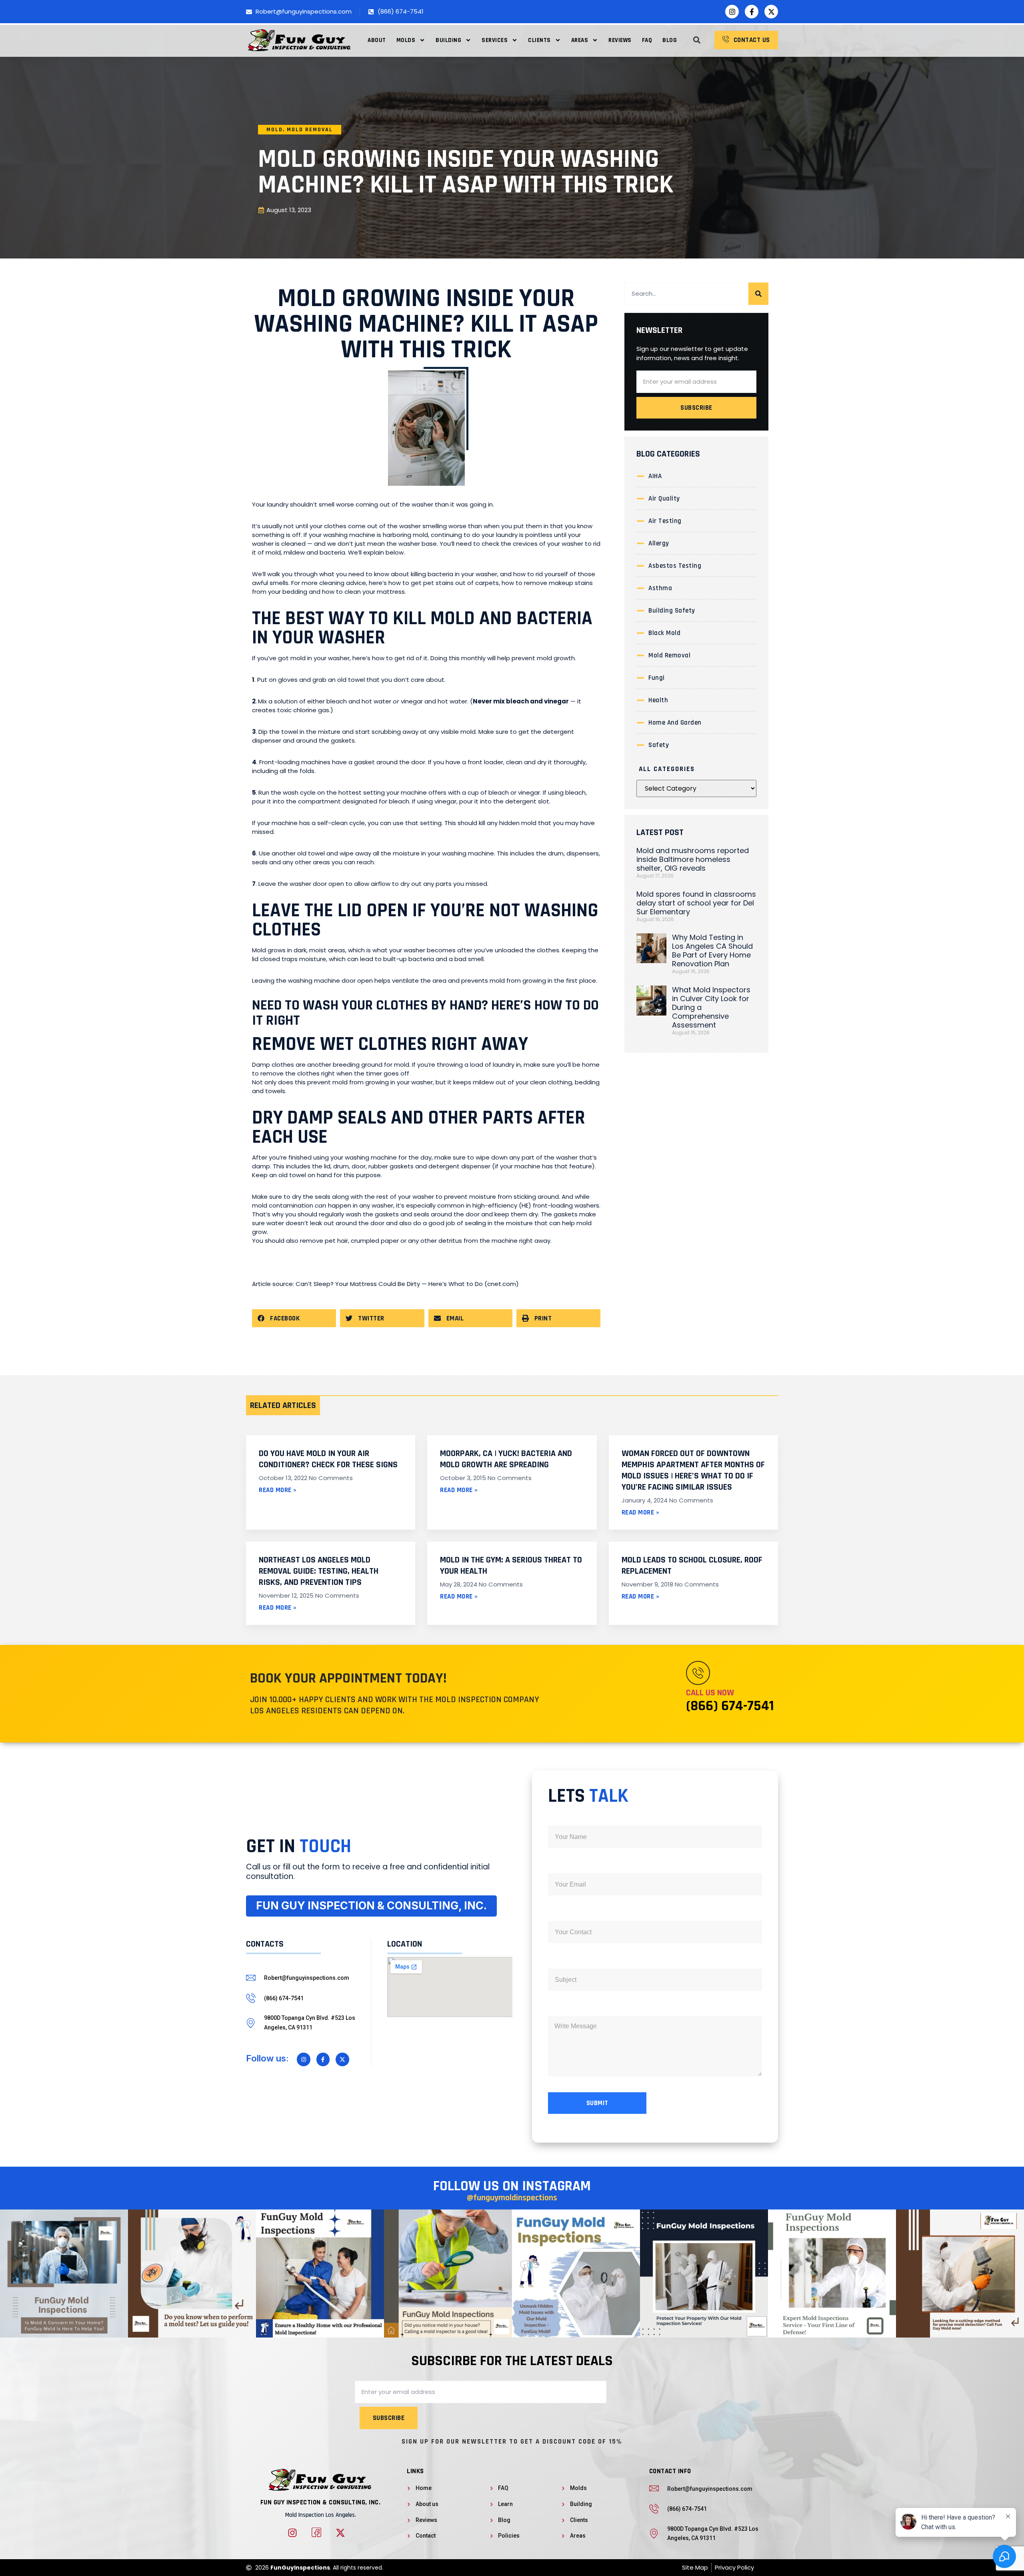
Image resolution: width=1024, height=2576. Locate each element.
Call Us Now (710, 1693)
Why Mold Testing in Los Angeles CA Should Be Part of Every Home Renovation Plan (712, 950)
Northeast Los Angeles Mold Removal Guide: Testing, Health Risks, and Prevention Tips (319, 1571)
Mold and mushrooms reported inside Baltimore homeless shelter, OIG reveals (693, 859)
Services (495, 40)
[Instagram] (732, 12)
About (377, 40)
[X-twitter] (771, 12)
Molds (406, 40)
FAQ (647, 40)
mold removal (310, 130)
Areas (580, 40)
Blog (670, 40)
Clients (539, 40)
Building (448, 40)
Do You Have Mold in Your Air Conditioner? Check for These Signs (328, 1459)
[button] (697, 40)
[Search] (758, 294)
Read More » (278, 1490)
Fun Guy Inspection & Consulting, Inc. (321, 2502)
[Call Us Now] (698, 1673)
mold (275, 130)
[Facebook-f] (752, 12)
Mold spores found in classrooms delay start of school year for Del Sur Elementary (696, 903)
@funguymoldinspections (512, 2198)
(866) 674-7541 (730, 1706)
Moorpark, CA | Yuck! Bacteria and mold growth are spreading (506, 1459)
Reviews (620, 40)
